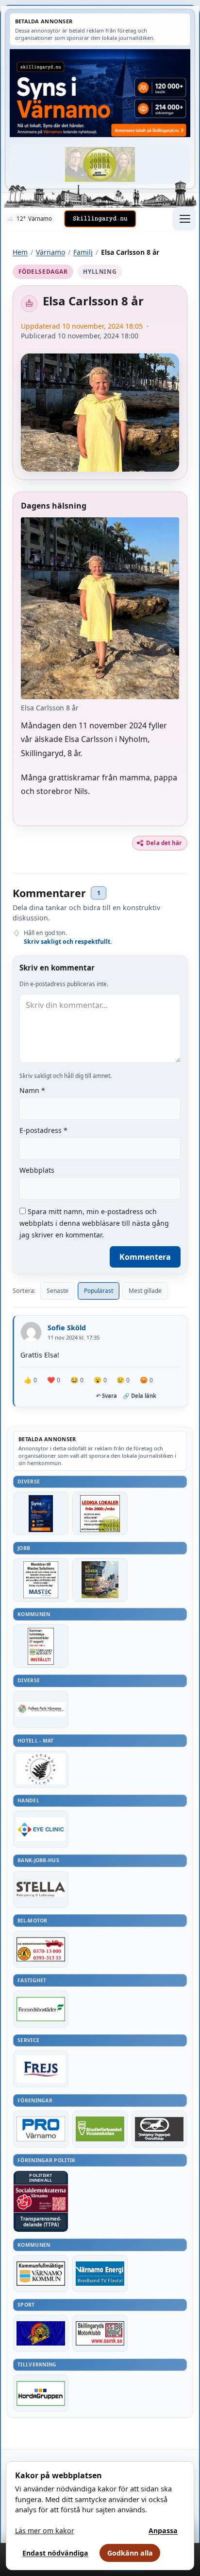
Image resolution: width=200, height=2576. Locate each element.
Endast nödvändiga (55, 2553)
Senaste (58, 1291)
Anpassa (163, 2531)
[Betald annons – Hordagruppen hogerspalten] (41, 2393)
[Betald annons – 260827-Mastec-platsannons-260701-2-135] (41, 1580)
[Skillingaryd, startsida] (100, 219)
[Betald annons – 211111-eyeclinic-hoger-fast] (41, 1829)
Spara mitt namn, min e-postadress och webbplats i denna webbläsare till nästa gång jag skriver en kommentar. (94, 1223)
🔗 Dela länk (140, 1396)
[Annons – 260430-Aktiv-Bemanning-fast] (100, 164)
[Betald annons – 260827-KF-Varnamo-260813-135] (41, 1646)
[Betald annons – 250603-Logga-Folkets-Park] (41, 1710)
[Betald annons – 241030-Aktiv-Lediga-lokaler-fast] (100, 1513)
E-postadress (43, 1130)
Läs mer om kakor (45, 2531)
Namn (32, 1090)
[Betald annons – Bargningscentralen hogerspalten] (41, 1949)
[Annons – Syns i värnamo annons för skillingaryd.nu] (100, 93)
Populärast (99, 1291)
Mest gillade (145, 1291)
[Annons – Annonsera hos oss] (41, 1513)
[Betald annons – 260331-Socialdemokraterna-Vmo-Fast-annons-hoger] (41, 2199)
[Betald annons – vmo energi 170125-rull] (100, 2274)
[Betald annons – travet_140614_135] (159, 2129)
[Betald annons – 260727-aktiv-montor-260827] (100, 1580)
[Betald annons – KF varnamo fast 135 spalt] (41, 2274)
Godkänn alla (130, 2553)
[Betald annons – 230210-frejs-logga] (41, 2069)
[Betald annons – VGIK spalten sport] (41, 2333)
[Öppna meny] (184, 219)
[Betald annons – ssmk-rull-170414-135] (100, 2333)
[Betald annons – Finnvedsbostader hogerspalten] (41, 2009)
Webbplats (37, 1170)
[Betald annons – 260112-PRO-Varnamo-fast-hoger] (41, 2129)
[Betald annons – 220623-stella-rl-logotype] (41, 1889)
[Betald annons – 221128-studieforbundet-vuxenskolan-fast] (100, 2129)
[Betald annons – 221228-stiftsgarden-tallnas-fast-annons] (41, 1769)
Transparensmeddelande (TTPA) (41, 2222)
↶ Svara (107, 1396)
